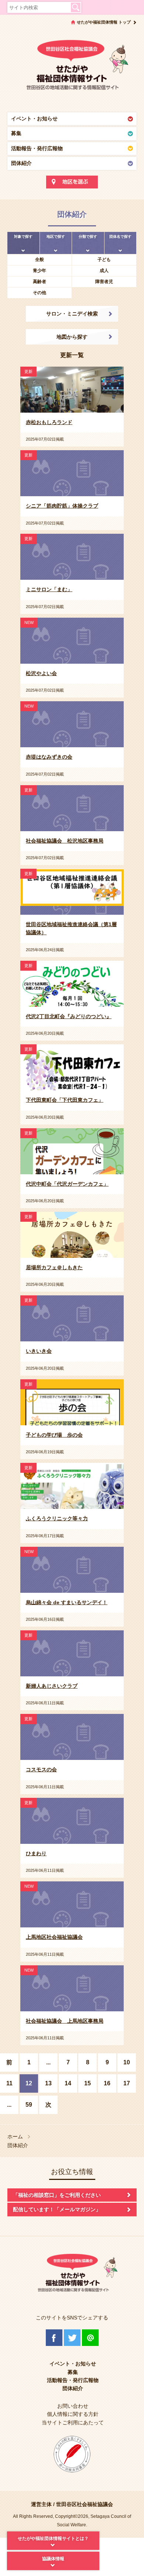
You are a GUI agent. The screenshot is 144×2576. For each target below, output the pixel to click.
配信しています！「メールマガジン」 (57, 2209)
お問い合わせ (73, 2406)
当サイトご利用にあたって (73, 2423)
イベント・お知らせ (34, 119)
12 (29, 2083)
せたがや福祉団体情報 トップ (104, 22)
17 (127, 2083)
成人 (104, 271)
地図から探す (72, 337)
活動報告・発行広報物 (37, 148)
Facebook (54, 2338)
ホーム (15, 2137)
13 (48, 2083)
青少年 (40, 271)
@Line (90, 2338)
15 (88, 2083)
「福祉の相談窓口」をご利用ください (57, 2195)
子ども (104, 260)
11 (9, 2083)
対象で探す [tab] (23, 237)
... (48, 2062)
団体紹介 (21, 163)
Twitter (72, 2338)
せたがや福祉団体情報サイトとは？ (53, 2538)
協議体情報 (53, 2559)
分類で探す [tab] (88, 237)
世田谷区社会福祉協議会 (85, 2504)
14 (68, 2083)
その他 (40, 293)
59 (29, 2105)
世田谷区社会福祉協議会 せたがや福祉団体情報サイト (72, 68)
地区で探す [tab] (56, 237)
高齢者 (40, 282)
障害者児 (104, 282)
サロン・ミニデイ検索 (72, 314)
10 (127, 2062)
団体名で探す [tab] (120, 237)
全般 (40, 260)
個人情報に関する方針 (73, 2414)
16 (107, 2083)
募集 (16, 133)
